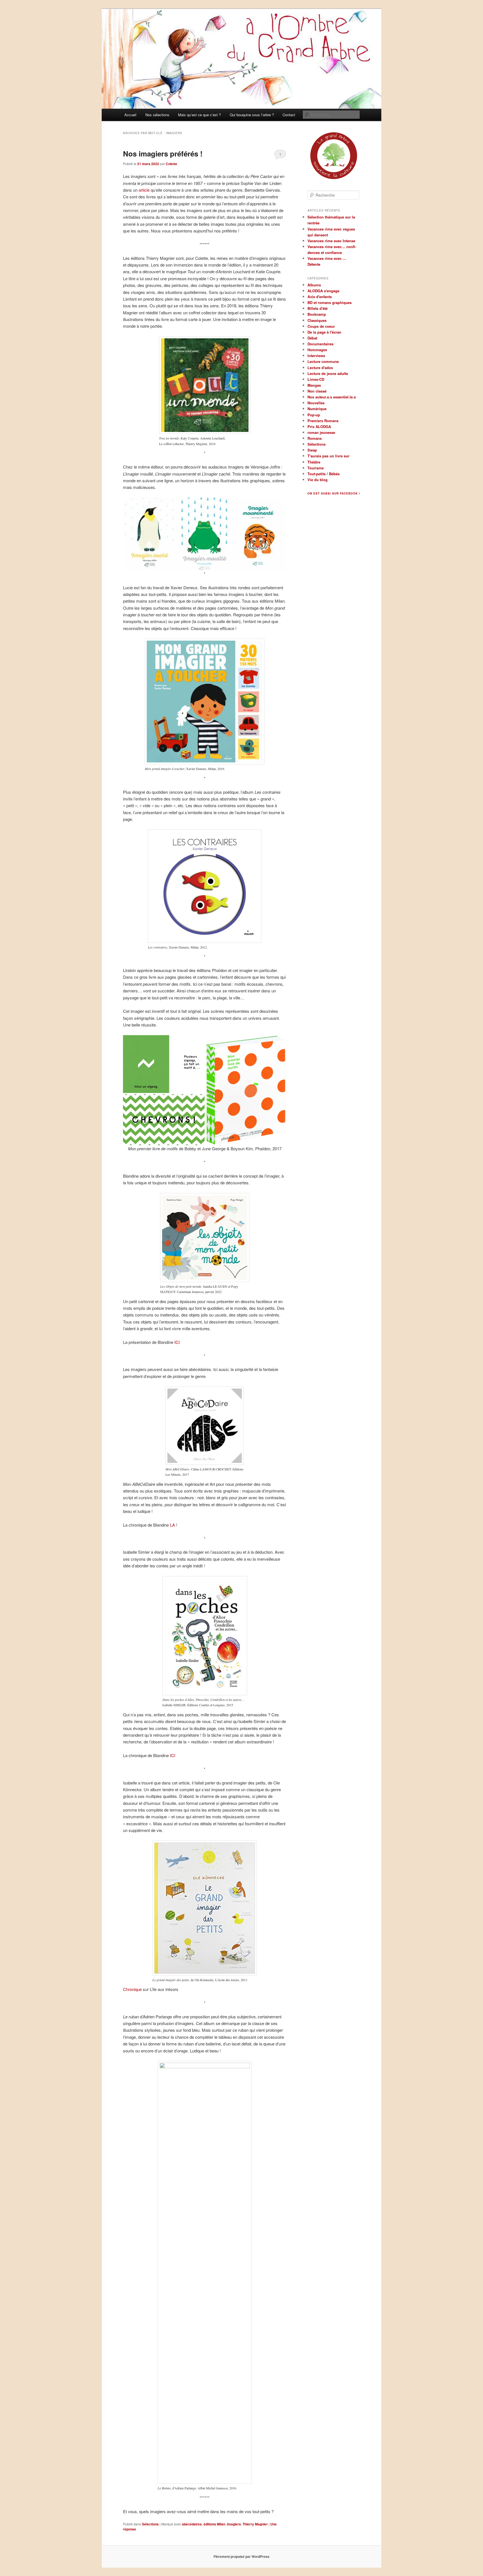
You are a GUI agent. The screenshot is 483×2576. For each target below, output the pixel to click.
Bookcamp (317, 314)
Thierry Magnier (255, 2524)
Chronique (132, 1989)
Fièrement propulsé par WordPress (241, 2556)
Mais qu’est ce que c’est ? (199, 115)
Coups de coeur (321, 326)
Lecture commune (323, 361)
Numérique (317, 409)
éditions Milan (214, 2524)
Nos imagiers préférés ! (163, 154)
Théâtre (314, 462)
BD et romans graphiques (330, 302)
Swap (312, 450)
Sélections (150, 2524)
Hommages (317, 350)
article (144, 190)
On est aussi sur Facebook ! (334, 493)
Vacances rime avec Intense (331, 241)
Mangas (314, 385)
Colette (171, 164)
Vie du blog (318, 480)
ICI (177, 1342)
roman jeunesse (321, 432)
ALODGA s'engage (323, 291)
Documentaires (320, 344)
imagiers (234, 2524)
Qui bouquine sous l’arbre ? (252, 115)
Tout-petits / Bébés (324, 474)
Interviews (316, 356)
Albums (314, 285)
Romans (315, 438)
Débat (312, 338)
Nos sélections (157, 115)
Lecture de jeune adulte (328, 373)
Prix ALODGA (319, 426)
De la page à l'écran (324, 332)
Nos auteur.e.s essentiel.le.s (332, 397)
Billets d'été (318, 308)
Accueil (130, 115)
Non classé (317, 391)
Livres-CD (316, 379)
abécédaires (192, 2524)
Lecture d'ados (320, 368)
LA (172, 1525)
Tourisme (316, 468)
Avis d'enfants (320, 297)
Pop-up (314, 415)
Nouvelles (316, 403)
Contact (289, 115)
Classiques (317, 320)
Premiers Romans (323, 421)
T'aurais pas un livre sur (328, 456)
